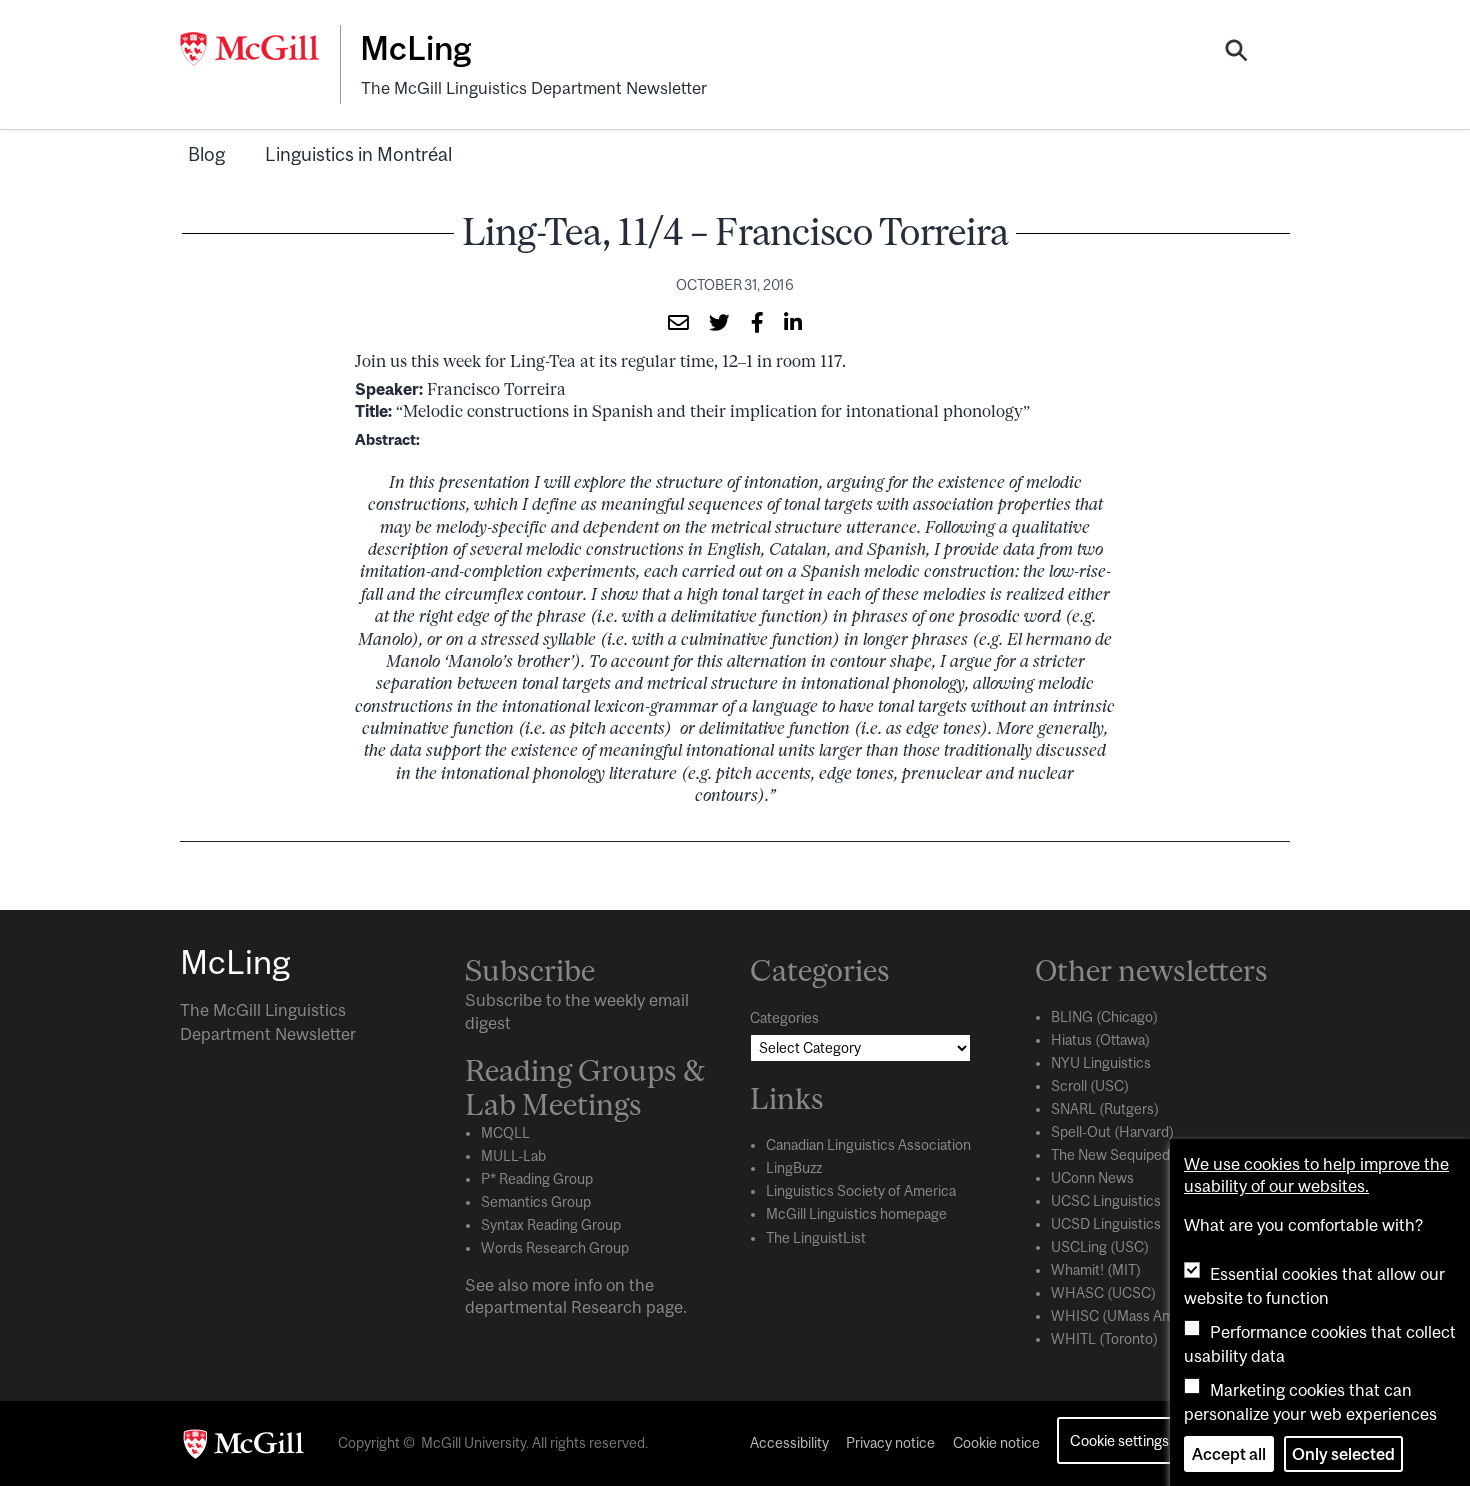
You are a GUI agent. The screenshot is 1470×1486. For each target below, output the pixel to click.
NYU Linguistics (1101, 1063)
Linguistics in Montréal (358, 154)
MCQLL (505, 1133)
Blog (206, 154)
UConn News (1092, 1178)
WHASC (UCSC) (1103, 1293)
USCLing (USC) (1100, 1247)
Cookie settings (1119, 1440)
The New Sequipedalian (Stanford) (1158, 1155)
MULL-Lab (513, 1156)
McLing (415, 48)
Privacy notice (890, 1443)
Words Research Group (555, 1248)
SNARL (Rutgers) (1105, 1109)
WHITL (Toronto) (1104, 1339)
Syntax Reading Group (551, 1225)
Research (606, 1307)
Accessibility (789, 1443)
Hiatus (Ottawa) (1100, 1040)
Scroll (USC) (1090, 1086)
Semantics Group (536, 1202)
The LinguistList (816, 1238)
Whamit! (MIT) (1096, 1270)
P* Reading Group (537, 1179)
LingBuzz (794, 1168)
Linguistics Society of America (861, 1191)
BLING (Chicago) (1104, 1017)
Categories (784, 1018)
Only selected (1343, 1454)
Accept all (1229, 1454)
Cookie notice (996, 1443)
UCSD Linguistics (1106, 1224)
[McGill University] (260, 49)
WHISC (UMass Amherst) (1131, 1316)
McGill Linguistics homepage (856, 1214)
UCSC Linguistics (1106, 1201)
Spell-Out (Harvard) (1112, 1132)
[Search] (1236, 53)
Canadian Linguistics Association (868, 1145)
